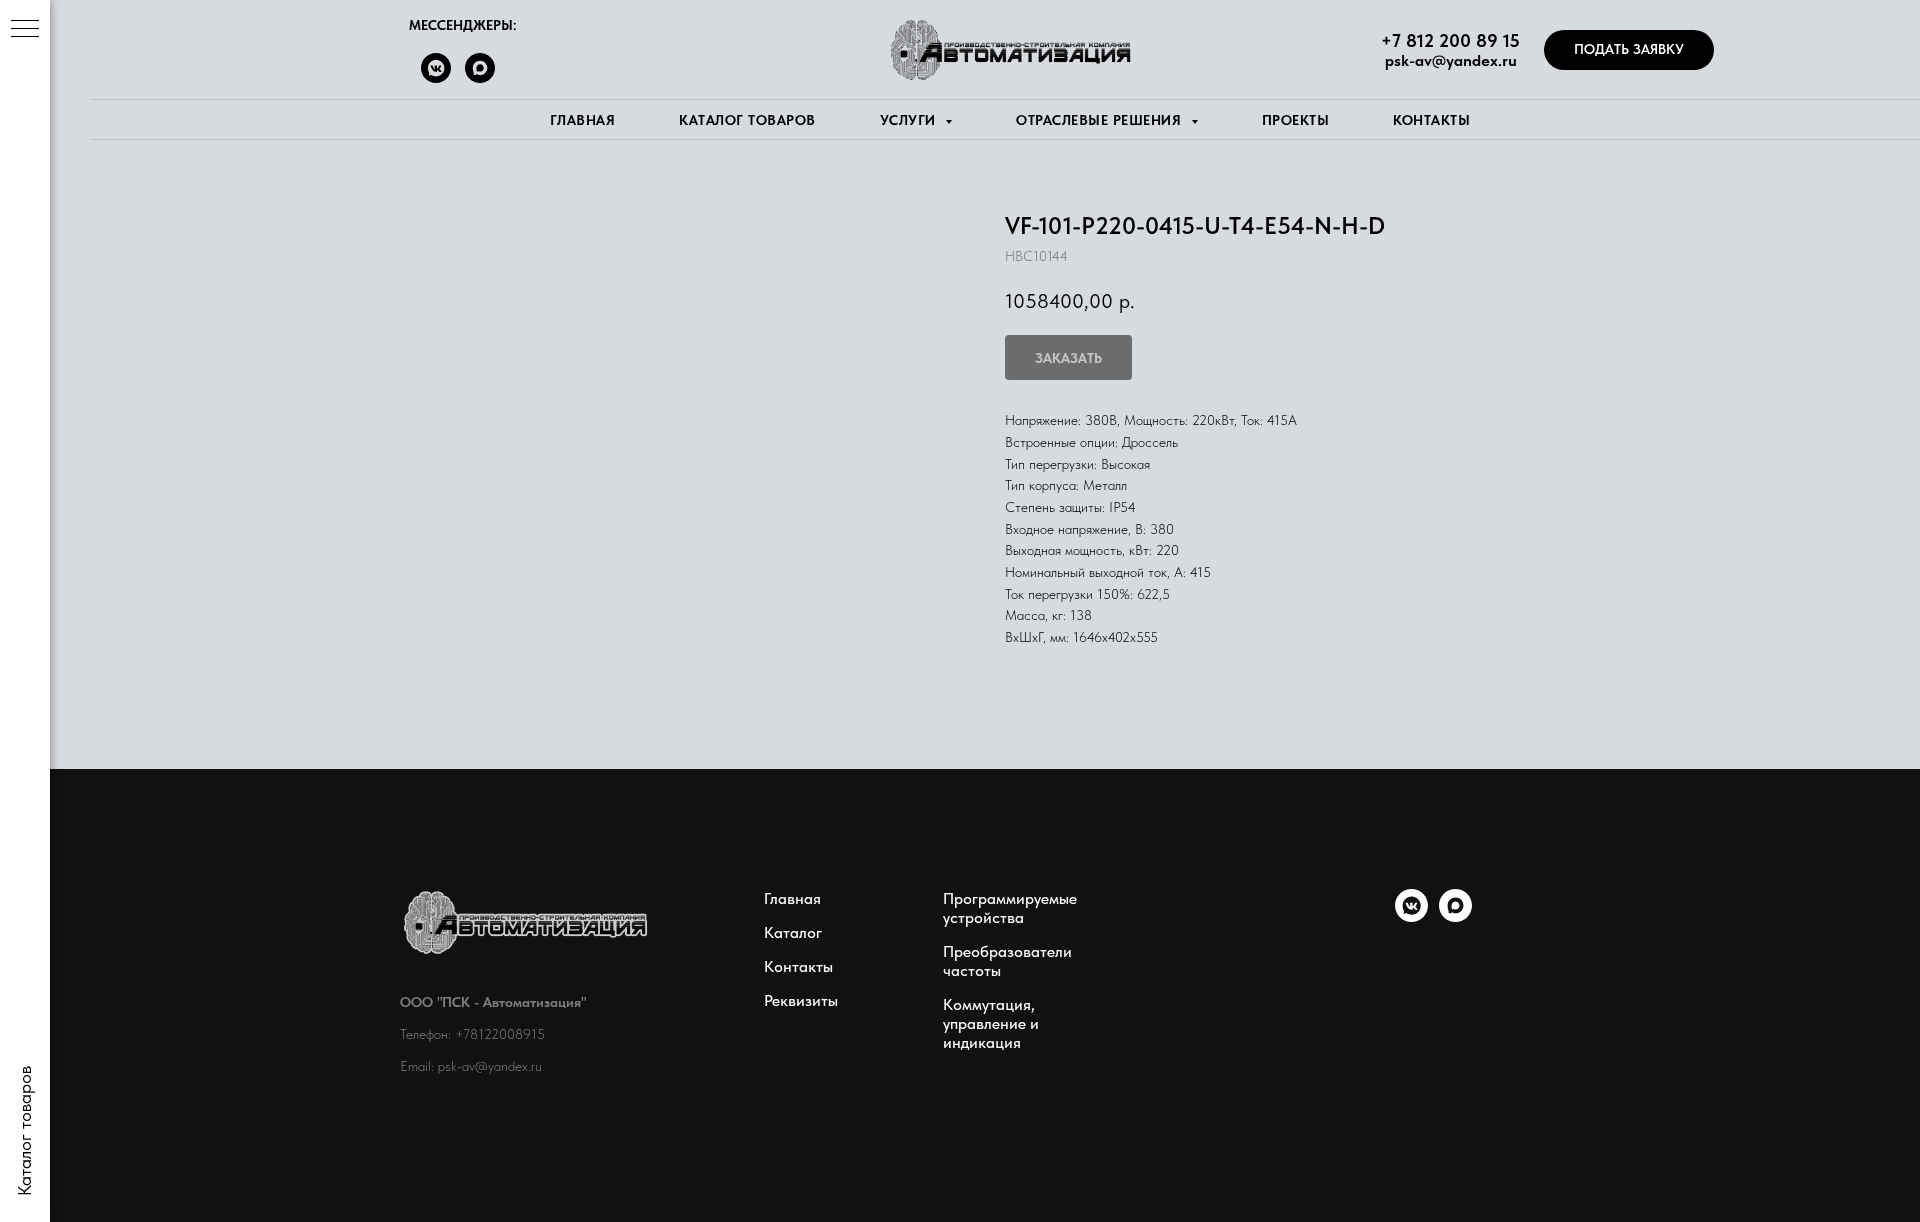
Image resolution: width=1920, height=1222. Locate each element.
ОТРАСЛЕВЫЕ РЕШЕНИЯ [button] (1101, 120)
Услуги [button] (910, 120)
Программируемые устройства (1010, 908)
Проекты (1296, 120)
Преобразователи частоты (1007, 961)
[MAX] (480, 77)
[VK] (436, 77)
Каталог (793, 932)
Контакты (1431, 120)
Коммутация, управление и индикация (991, 1023)
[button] (1629, 50)
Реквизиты (801, 1000)
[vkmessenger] (1411, 916)
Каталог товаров (747, 120)
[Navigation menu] (25, 30)
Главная (583, 120)
